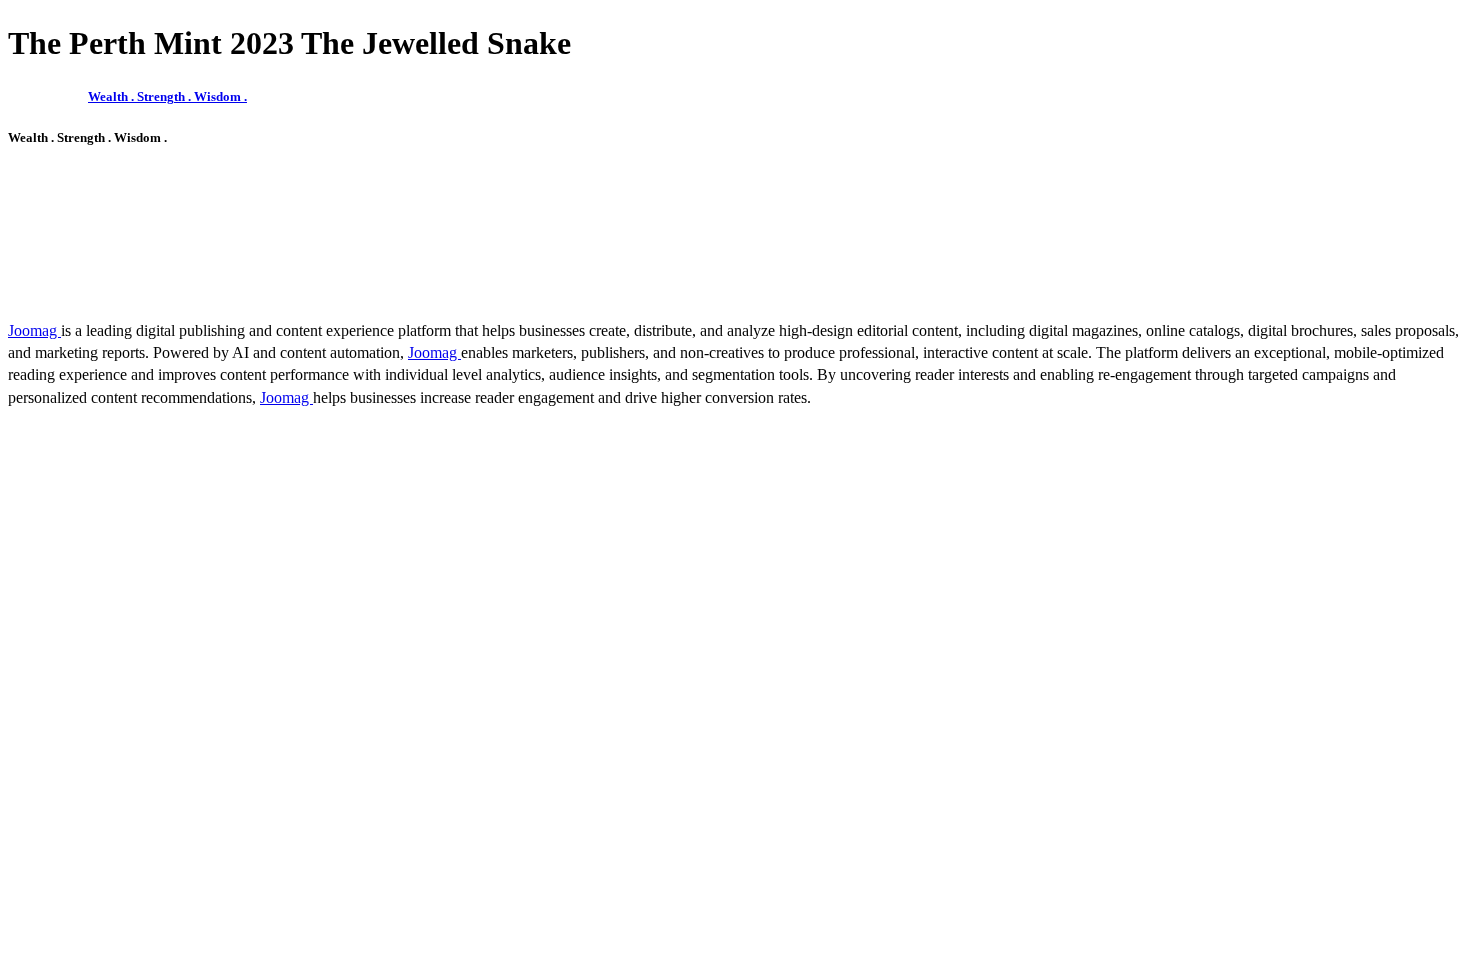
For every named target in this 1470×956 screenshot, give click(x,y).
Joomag (34, 330)
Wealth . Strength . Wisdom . (167, 96)
